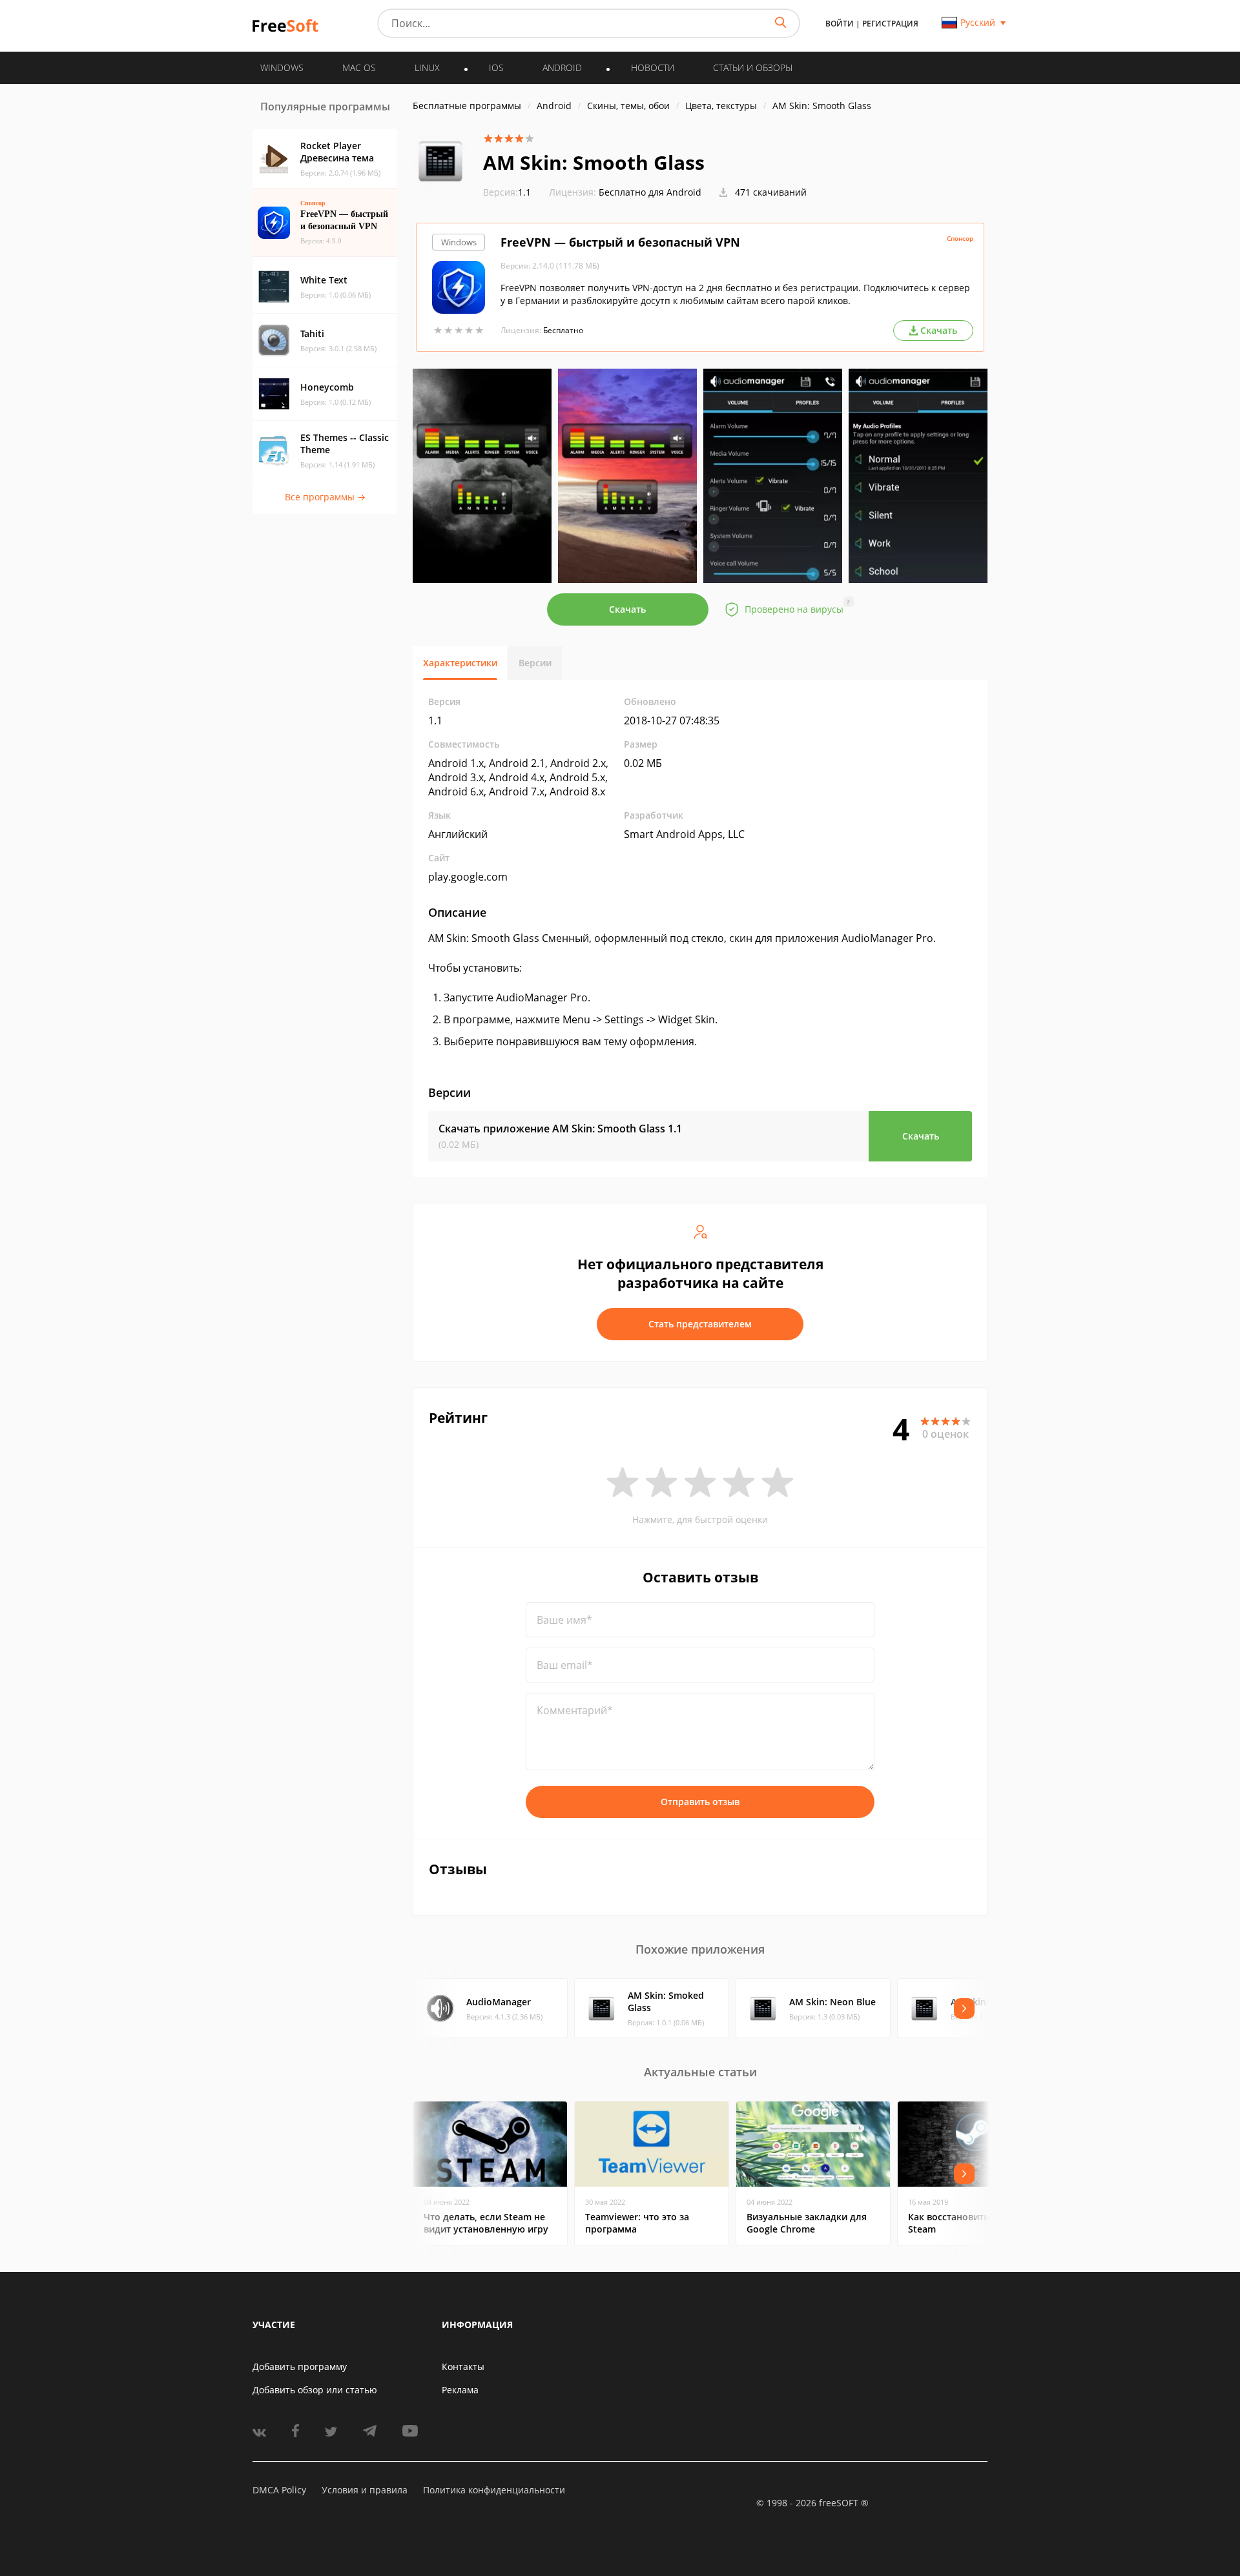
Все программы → (325, 497)
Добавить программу (300, 2366)
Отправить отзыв (700, 1802)
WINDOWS (282, 67)
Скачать (627, 609)
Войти (840, 24)
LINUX (427, 67)
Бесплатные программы (467, 106)
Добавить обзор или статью (315, 2390)
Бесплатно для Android (650, 192)
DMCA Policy (279, 2490)
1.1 (507, 192)
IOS (496, 67)
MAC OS (359, 67)
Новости (653, 67)
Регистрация (890, 24)
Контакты (463, 2366)
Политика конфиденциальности (494, 2490)
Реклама (460, 2390)
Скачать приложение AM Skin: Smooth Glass (560, 1129)
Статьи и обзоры (753, 67)
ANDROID (562, 67)
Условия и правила (365, 2490)
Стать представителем (700, 1324)
